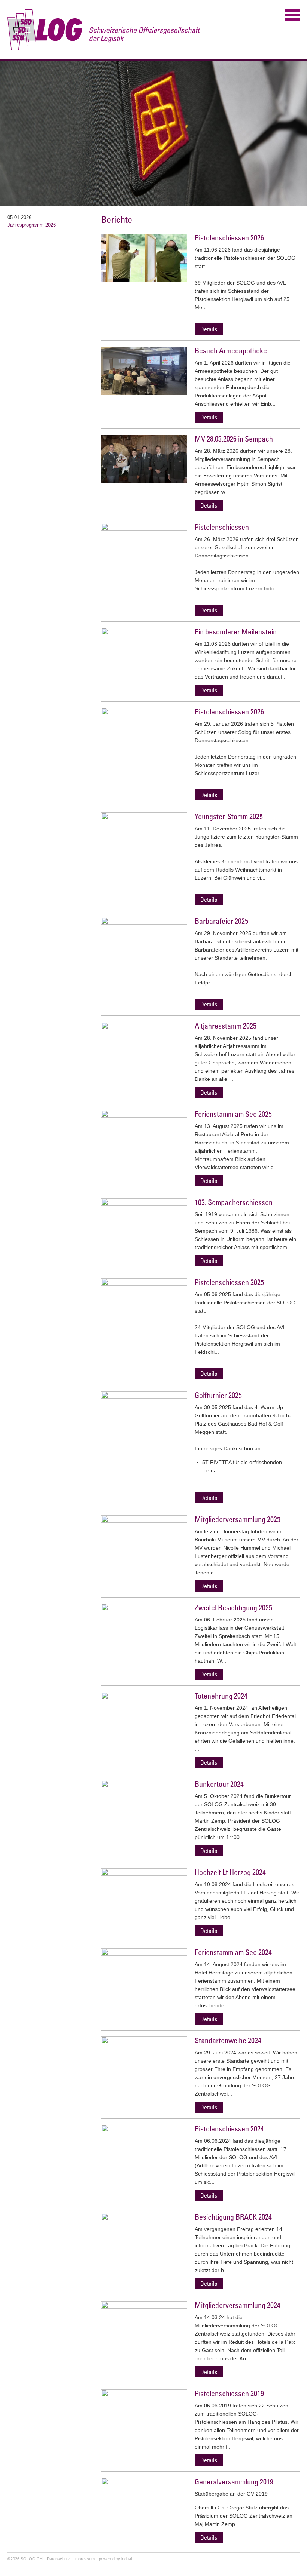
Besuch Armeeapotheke (231, 351)
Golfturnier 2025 (218, 1395)
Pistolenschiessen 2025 (229, 1282)
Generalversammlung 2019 (234, 2482)
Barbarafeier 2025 (221, 921)
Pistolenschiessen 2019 (229, 2393)
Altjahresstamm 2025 (226, 1026)
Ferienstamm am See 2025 (233, 1114)
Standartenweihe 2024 (228, 2040)
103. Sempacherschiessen (234, 1202)
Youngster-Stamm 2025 (229, 816)
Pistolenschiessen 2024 (229, 2129)
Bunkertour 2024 (219, 1784)
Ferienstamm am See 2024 (233, 1952)
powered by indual (115, 2559)
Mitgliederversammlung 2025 (238, 1519)
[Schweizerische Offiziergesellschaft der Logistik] (104, 30)
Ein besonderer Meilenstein (236, 632)
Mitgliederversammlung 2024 (238, 2305)
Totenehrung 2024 (221, 1696)
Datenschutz (58, 2559)
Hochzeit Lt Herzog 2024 (230, 1872)
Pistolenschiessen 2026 (229, 238)
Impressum (84, 2559)
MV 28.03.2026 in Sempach (234, 439)
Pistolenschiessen (222, 527)
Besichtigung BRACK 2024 (233, 2217)
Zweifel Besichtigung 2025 (233, 1607)
